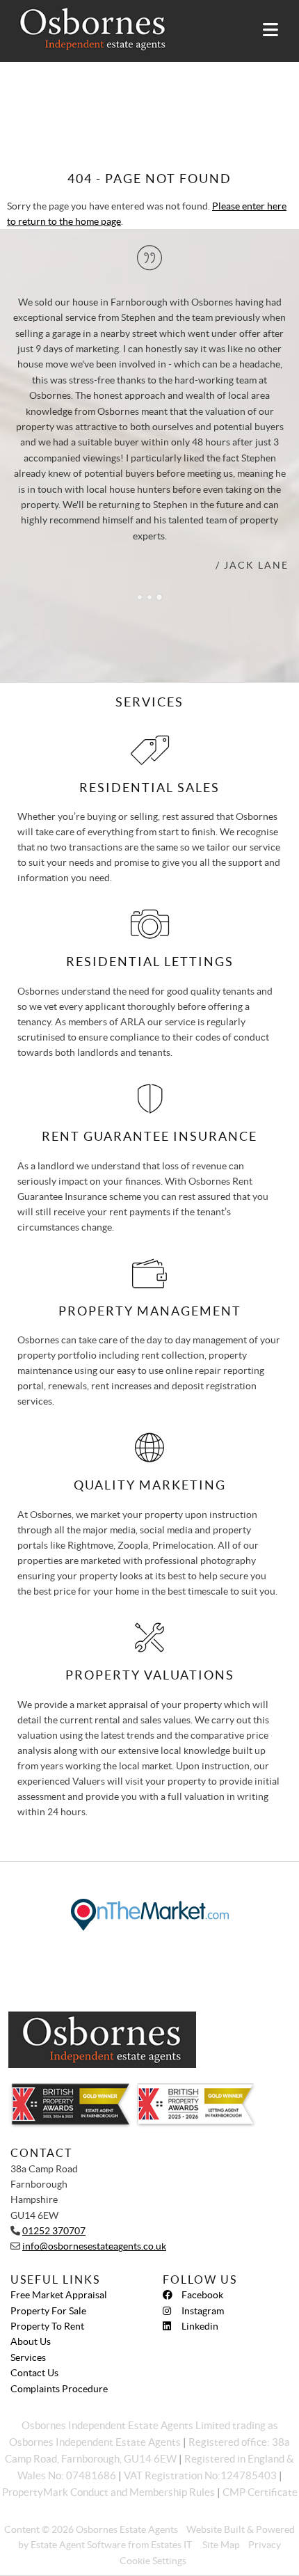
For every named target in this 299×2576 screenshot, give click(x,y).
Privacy (265, 2545)
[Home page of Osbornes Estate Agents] (86, 29)
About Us (31, 2341)
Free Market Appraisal (59, 2295)
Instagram (203, 2311)
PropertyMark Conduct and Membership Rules (108, 2492)
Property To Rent (47, 2326)
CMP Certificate (260, 2492)
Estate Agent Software (78, 2545)
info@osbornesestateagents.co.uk (94, 2246)
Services (28, 2357)
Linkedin (200, 2326)
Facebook (202, 2295)
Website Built (216, 2529)
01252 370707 (54, 2231)
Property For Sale (48, 2311)
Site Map (221, 2545)
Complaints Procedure (59, 2389)
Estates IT (171, 2545)
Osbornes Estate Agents (127, 2529)
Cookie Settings (153, 2561)
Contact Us (34, 2373)
